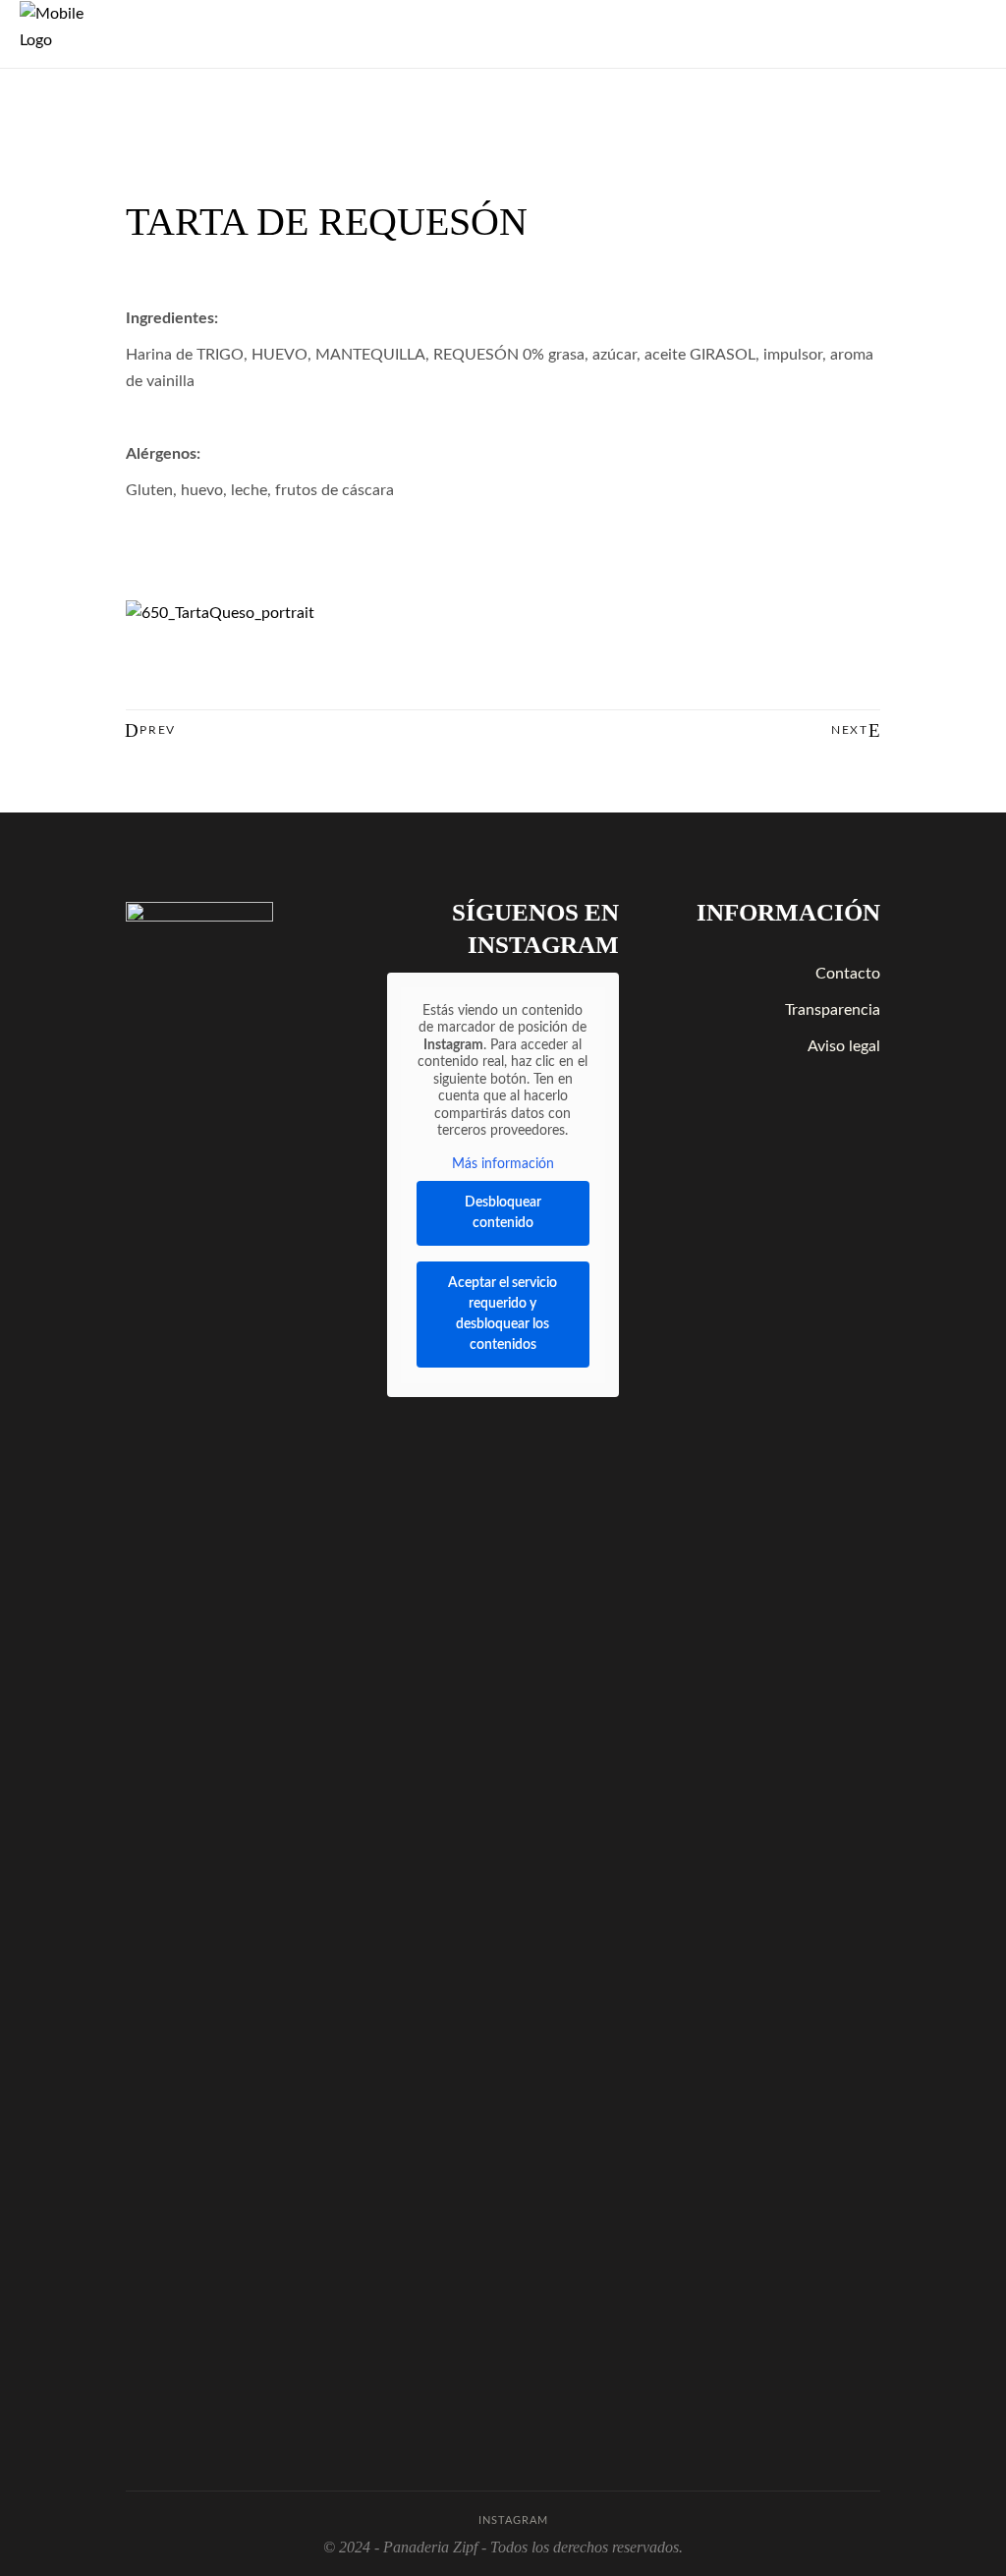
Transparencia (833, 1010)
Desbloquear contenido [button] (503, 1213)
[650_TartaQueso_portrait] (503, 614)
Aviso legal (844, 1046)
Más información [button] (503, 1164)
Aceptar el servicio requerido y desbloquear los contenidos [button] (503, 1314)
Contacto (848, 974)
